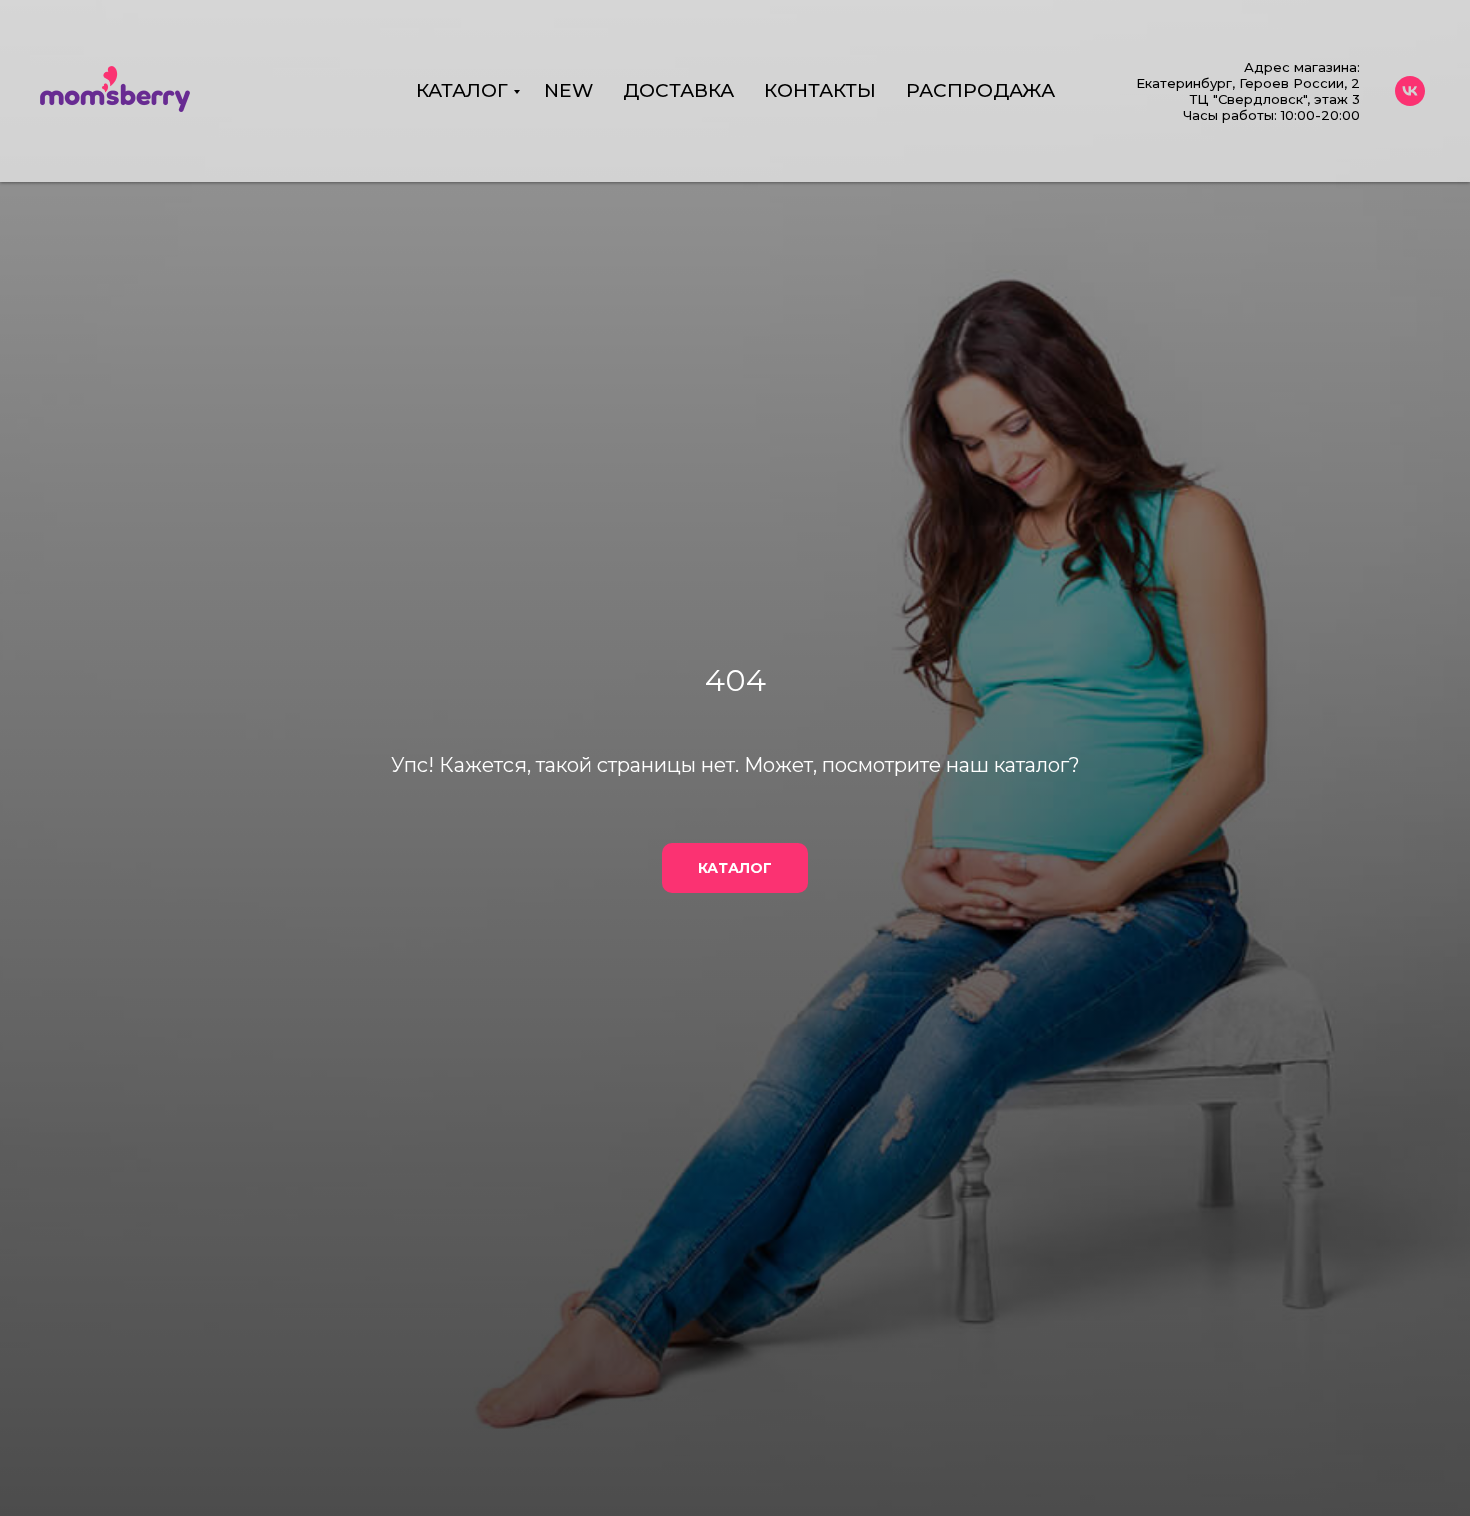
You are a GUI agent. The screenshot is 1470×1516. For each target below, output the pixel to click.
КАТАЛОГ (462, 90)
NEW (568, 90)
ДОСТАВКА (678, 90)
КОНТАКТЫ (820, 90)
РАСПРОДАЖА (980, 90)
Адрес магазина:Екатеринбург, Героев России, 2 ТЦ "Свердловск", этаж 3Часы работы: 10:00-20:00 (1248, 91)
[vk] (1410, 91)
